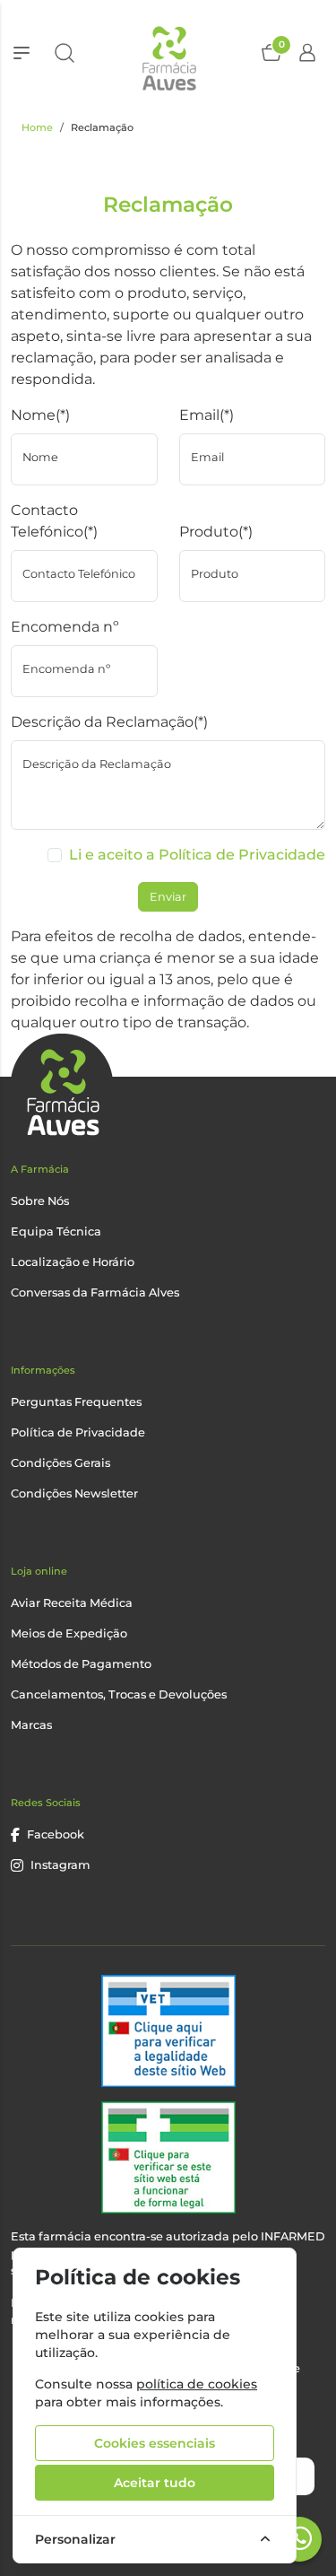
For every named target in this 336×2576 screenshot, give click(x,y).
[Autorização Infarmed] (168, 2157)
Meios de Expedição (69, 1633)
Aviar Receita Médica (72, 1603)
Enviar (168, 897)
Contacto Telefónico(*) (54, 521)
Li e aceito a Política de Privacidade (197, 855)
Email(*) (207, 415)
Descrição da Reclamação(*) (109, 722)
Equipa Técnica (56, 1231)
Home (37, 127)
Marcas (31, 1725)
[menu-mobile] (22, 53)
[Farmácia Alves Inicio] (168, 52)
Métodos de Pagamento (81, 1664)
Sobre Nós (40, 1201)
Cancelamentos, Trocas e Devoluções (119, 1694)
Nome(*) (40, 415)
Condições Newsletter (74, 1493)
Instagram (60, 1865)
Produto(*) (216, 532)
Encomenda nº (65, 627)
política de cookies (197, 2384)
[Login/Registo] (307, 53)
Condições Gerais (60, 1463)
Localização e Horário (73, 1262)
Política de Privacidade (78, 1432)
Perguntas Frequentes (76, 1402)
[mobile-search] (65, 53)
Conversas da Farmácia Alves (95, 1292)
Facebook (56, 1834)
